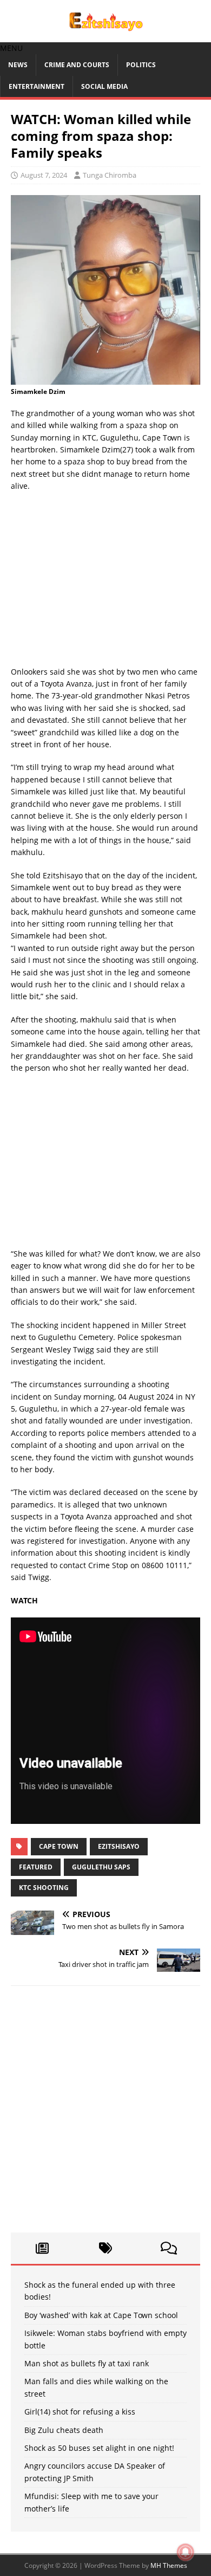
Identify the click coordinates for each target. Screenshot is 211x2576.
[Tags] (106, 2248)
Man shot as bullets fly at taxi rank (87, 2363)
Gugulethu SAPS (101, 1867)
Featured (36, 1867)
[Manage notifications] (186, 2552)
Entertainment (37, 86)
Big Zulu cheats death (64, 2430)
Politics (141, 65)
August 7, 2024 (44, 175)
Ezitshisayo (119, 1846)
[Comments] (169, 2248)
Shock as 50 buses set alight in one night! (99, 2448)
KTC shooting (44, 1888)
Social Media (104, 86)
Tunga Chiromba (110, 175)
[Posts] (42, 2248)
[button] (11, 48)
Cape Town (59, 1846)
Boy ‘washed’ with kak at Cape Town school (101, 2315)
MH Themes (169, 2565)
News (18, 65)
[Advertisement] (105, 582)
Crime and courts (77, 65)
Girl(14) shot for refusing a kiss (80, 2412)
